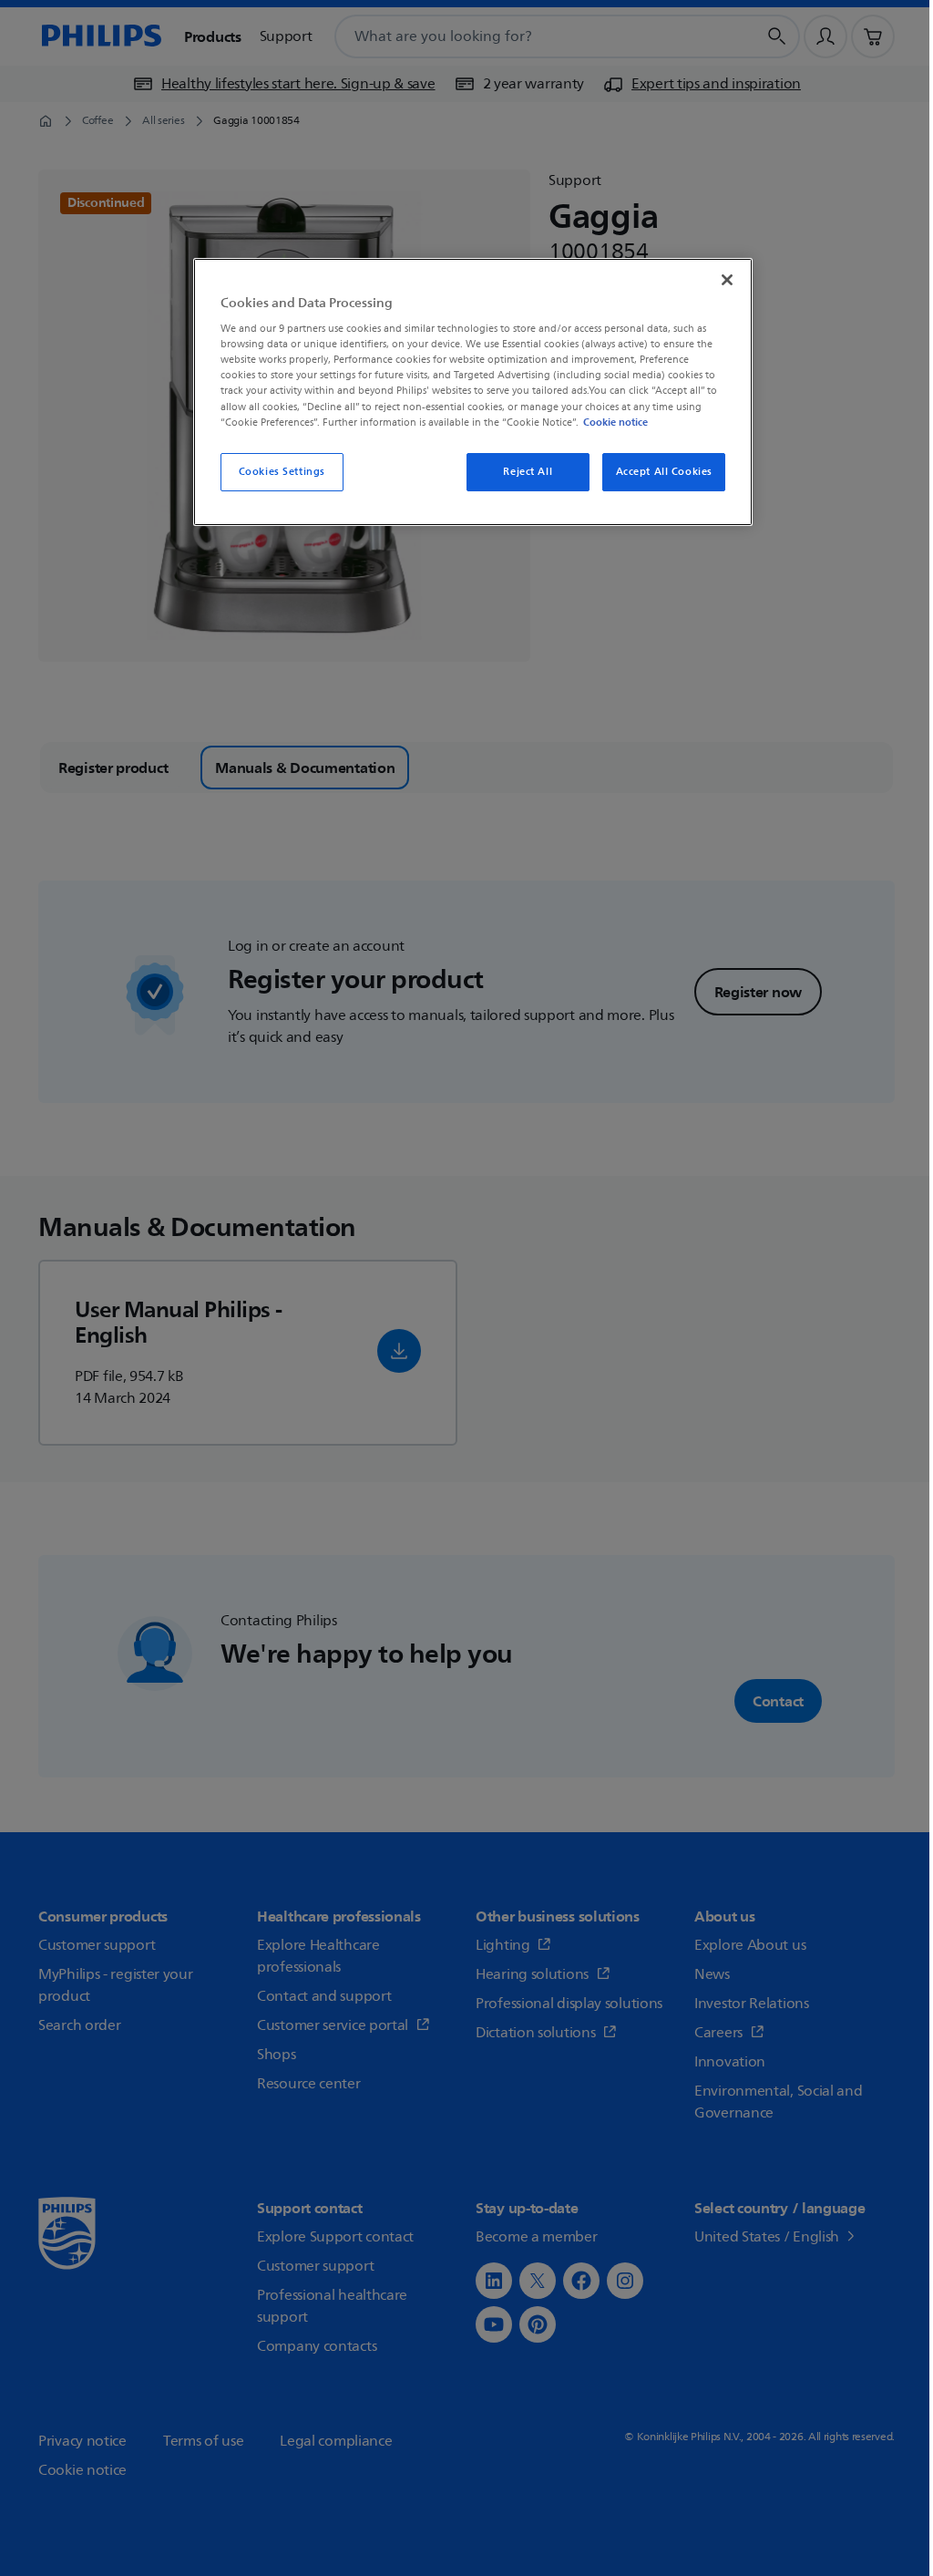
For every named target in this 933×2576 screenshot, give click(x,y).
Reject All (528, 472)
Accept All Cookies (664, 472)
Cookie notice (615, 422)
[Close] (727, 280)
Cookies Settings (282, 472)
